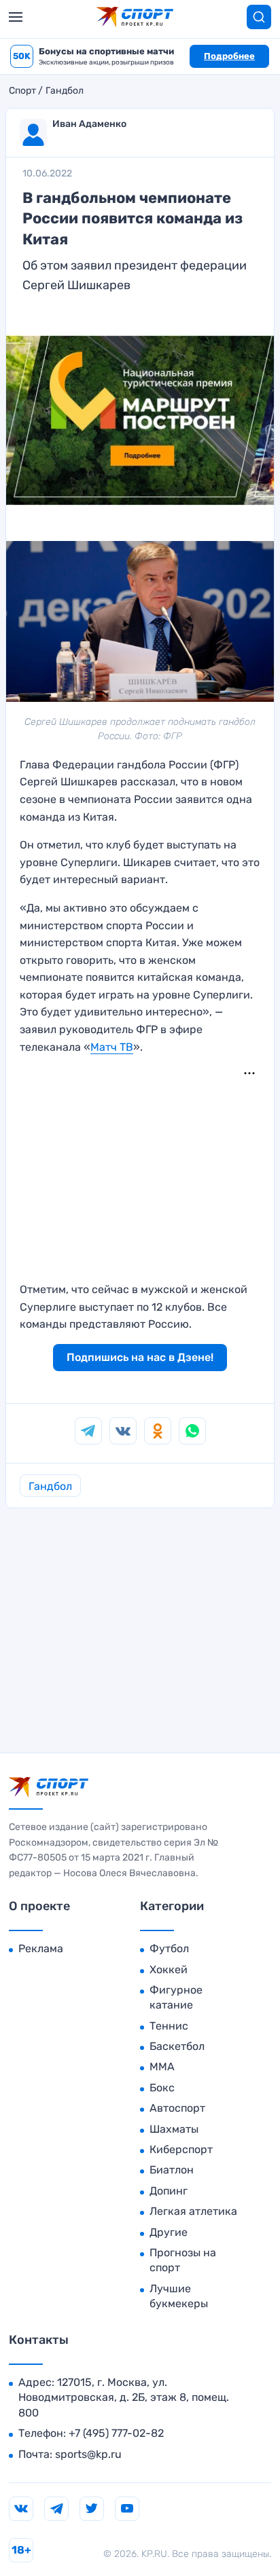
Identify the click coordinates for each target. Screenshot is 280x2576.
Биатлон (172, 2170)
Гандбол (65, 91)
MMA (162, 2067)
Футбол (169, 1948)
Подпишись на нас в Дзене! (140, 1357)
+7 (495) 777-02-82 (116, 2433)
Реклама (41, 1948)
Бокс (162, 2088)
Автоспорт (177, 2108)
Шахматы (174, 2129)
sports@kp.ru (88, 2454)
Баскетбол (177, 2046)
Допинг (169, 2191)
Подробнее (229, 56)
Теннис (169, 2026)
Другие (169, 2232)
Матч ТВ (112, 1047)
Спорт (22, 91)
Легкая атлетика (193, 2211)
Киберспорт (181, 2149)
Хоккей (169, 1970)
